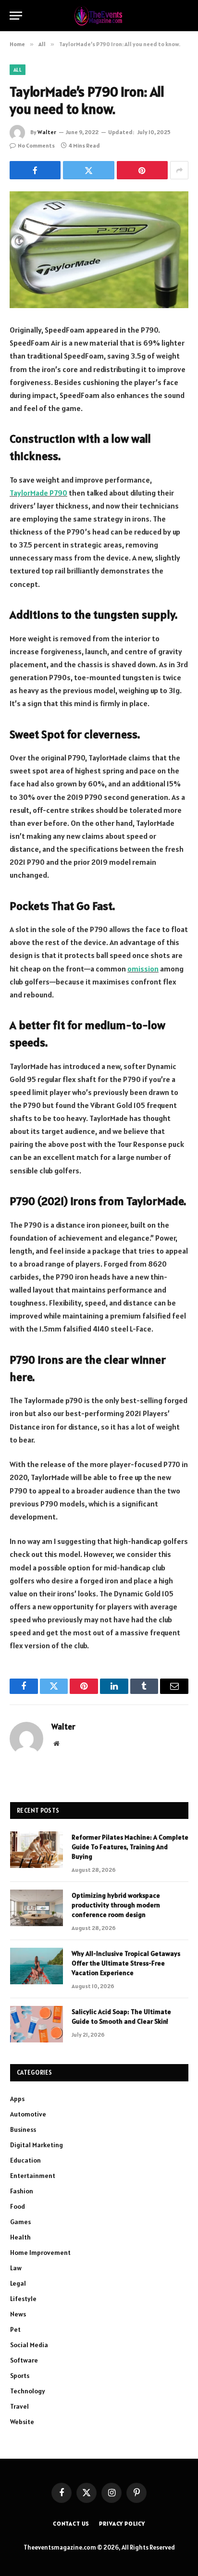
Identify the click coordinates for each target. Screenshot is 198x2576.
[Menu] (16, 16)
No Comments (36, 145)
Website (22, 2422)
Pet (15, 2329)
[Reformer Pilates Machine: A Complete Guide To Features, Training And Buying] (37, 1850)
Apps (17, 2099)
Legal (18, 2283)
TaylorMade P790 (38, 493)
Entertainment (33, 2176)
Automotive (28, 2114)
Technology (28, 2391)
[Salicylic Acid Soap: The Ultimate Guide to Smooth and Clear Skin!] (37, 2024)
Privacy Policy (122, 2523)
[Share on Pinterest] (142, 170)
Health (20, 2237)
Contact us (71, 2523)
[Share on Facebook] (35, 170)
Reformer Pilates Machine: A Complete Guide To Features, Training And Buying (130, 1847)
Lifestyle (23, 2299)
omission (143, 969)
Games (20, 2222)
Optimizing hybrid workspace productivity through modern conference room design (116, 1905)
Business (23, 2129)
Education (25, 2160)
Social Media (29, 2345)
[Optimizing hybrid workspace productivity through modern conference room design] (37, 1908)
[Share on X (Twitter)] (88, 170)
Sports (20, 2376)
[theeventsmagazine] (99, 16)
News (18, 2314)
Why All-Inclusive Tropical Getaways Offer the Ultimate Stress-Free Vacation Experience (126, 1963)
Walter (47, 132)
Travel (19, 2406)
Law (16, 2268)
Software (24, 2360)
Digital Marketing (37, 2145)
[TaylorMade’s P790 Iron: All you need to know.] (99, 250)
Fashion (22, 2191)
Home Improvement (40, 2252)
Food (18, 2206)
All (18, 70)
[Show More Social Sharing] (179, 170)
